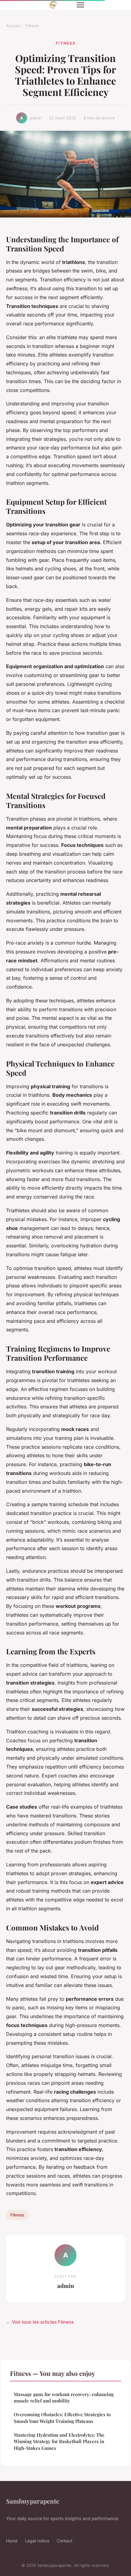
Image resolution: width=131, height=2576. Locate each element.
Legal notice (37, 2541)
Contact (65, 2541)
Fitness (32, 26)
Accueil (13, 26)
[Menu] (80, 5)
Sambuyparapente (33, 2501)
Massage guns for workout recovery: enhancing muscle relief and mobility (64, 2397)
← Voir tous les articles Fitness (40, 2322)
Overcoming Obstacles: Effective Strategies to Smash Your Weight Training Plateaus (62, 2418)
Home (12, 2541)
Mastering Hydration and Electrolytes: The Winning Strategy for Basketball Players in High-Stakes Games (59, 2441)
